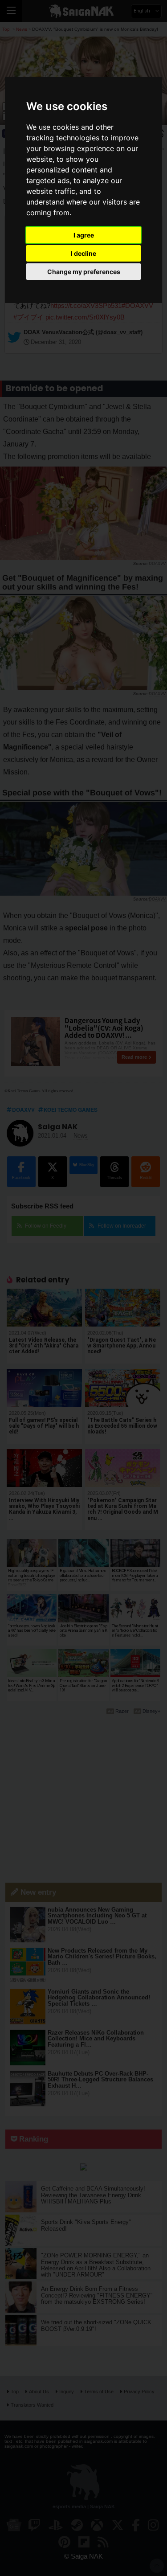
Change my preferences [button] (84, 272)
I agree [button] (84, 235)
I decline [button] (83, 253)
